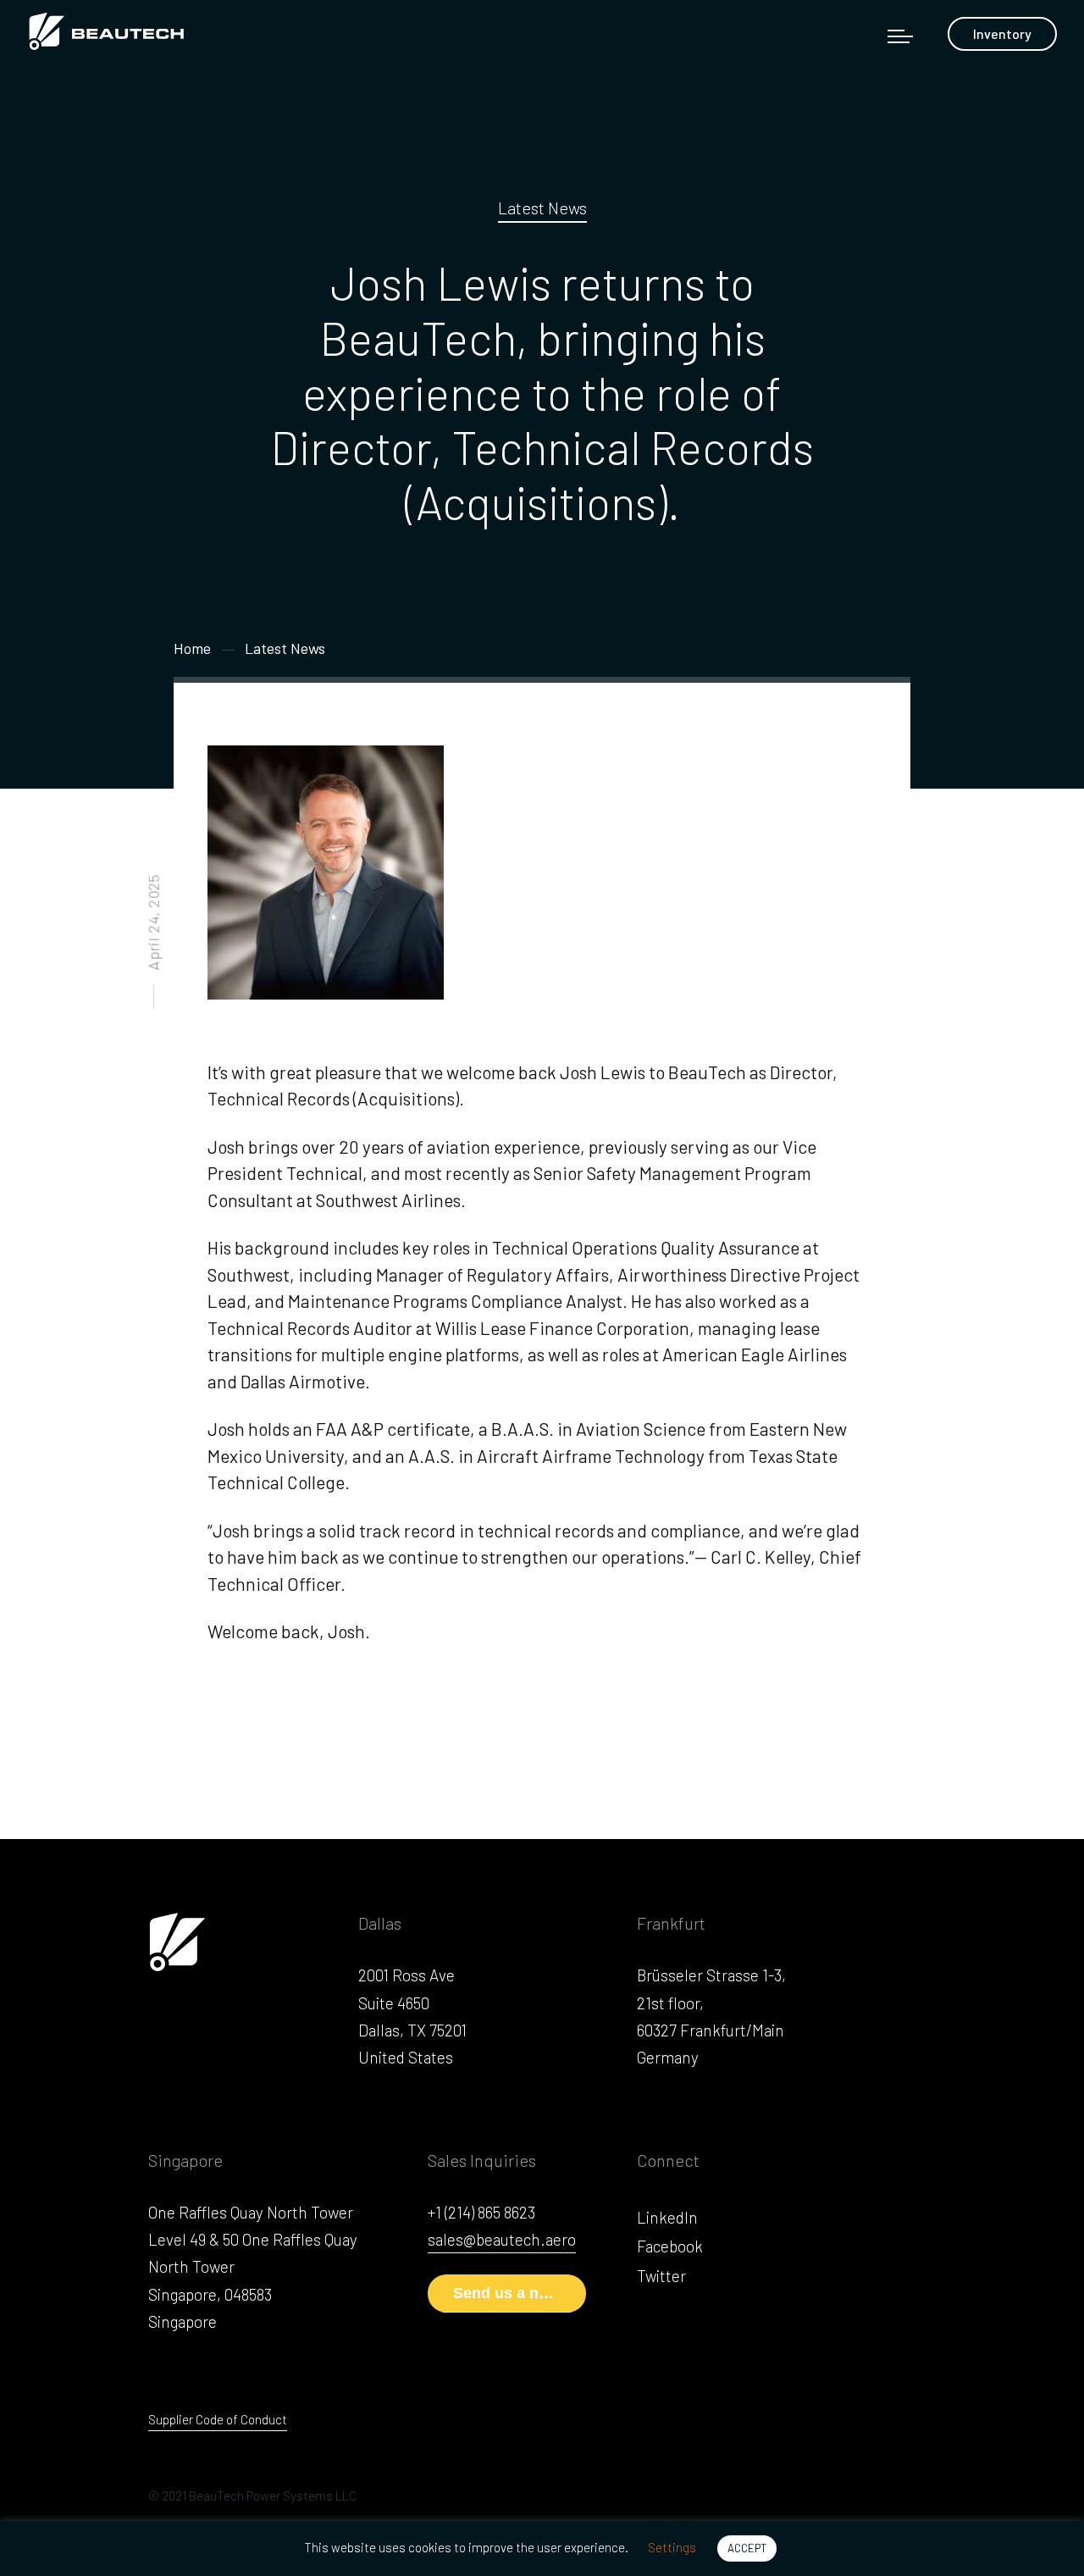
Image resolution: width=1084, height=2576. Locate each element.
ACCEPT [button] (747, 2548)
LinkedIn (667, 2217)
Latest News (542, 208)
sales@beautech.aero (502, 2239)
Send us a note (507, 2293)
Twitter (661, 2276)
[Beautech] (114, 30)
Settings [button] (672, 2547)
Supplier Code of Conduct (218, 2419)
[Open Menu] (900, 36)
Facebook (670, 2246)
